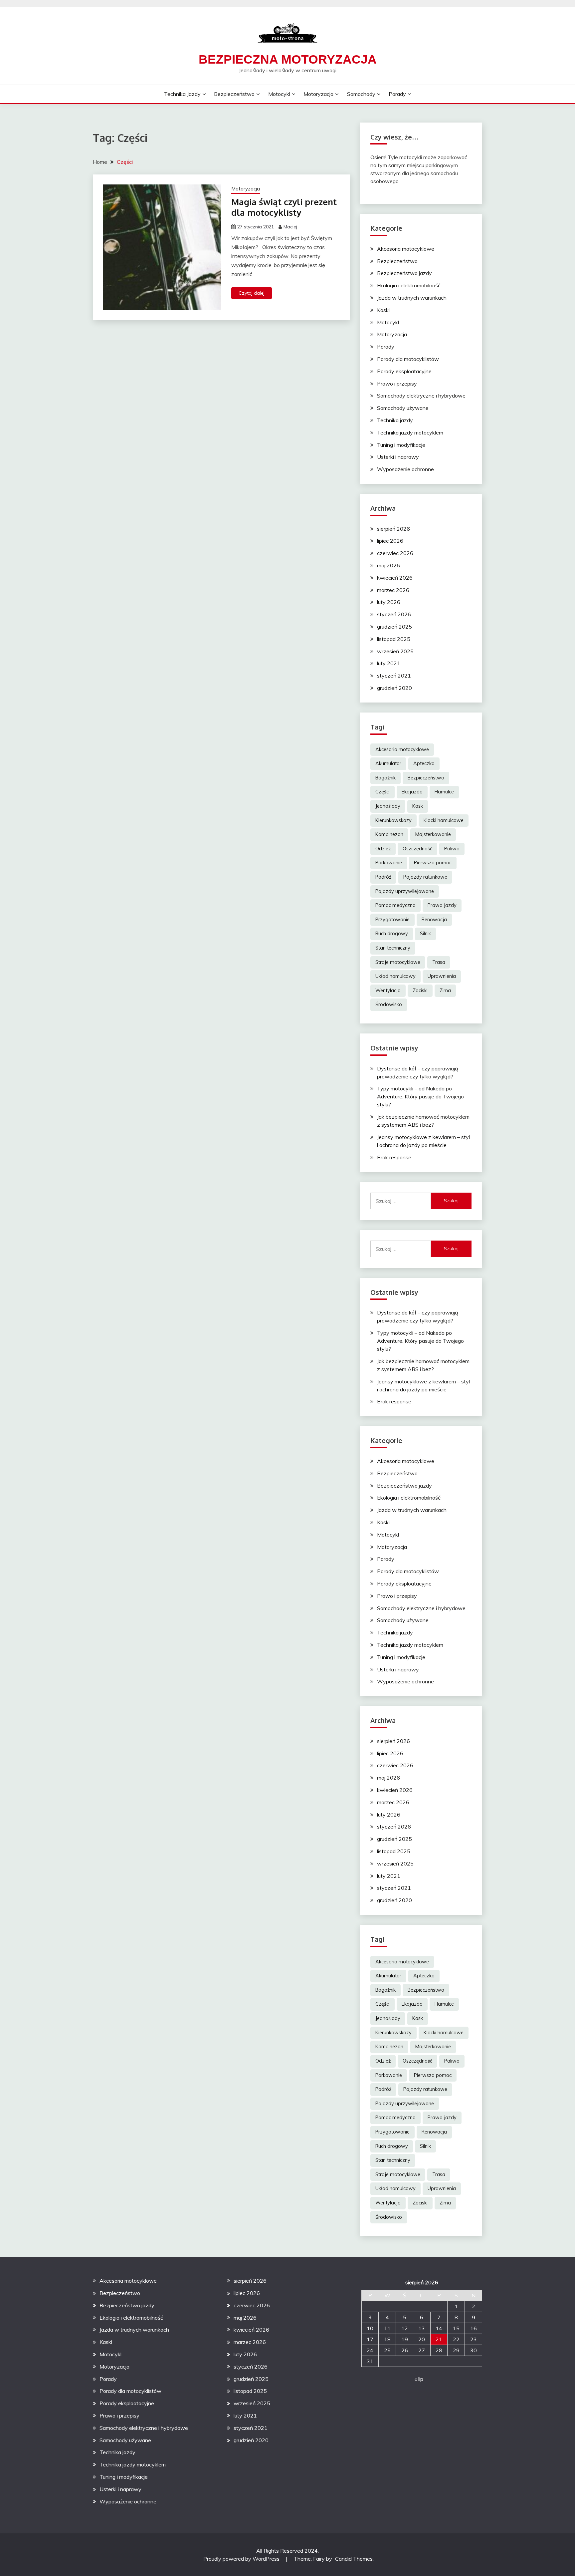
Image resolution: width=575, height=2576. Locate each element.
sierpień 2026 (393, 529)
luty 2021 (389, 663)
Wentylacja (388, 991)
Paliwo (452, 849)
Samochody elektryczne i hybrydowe (421, 396)
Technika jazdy (182, 94)
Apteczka (424, 763)
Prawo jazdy (442, 905)
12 (405, 2328)
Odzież (383, 849)
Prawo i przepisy (397, 384)
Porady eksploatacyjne (404, 371)
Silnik (425, 934)
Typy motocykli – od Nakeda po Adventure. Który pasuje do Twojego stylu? (420, 1096)
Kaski (383, 310)
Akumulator (388, 763)
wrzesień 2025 (395, 651)
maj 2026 (388, 565)
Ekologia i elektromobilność (409, 285)
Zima (445, 991)
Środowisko (389, 1004)
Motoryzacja (318, 94)
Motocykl (279, 94)
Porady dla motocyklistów (408, 359)
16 (474, 2328)
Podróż (383, 877)
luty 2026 (389, 602)
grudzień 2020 (394, 688)
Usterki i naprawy (398, 457)
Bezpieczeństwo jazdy (404, 273)
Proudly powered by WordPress (242, 2559)
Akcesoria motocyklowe (406, 249)
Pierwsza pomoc (433, 863)
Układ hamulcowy (395, 976)
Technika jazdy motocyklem (410, 432)
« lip (419, 2379)
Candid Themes (354, 2559)
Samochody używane (403, 408)
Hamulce (444, 792)
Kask (418, 806)
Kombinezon (389, 834)
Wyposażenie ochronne (405, 469)
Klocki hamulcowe (444, 820)
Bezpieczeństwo (234, 94)
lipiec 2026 (390, 541)
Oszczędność (417, 849)
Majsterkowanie (433, 834)
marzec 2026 (393, 590)
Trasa (439, 962)
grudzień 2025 (394, 627)
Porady (397, 94)
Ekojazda (412, 792)
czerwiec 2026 (395, 553)
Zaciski (420, 991)
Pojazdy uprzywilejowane (405, 891)
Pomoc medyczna (395, 905)
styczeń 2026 (394, 614)
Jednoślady (388, 806)
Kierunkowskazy (393, 820)
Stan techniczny (393, 948)
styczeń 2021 (394, 676)
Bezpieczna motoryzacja (288, 59)
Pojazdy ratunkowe (425, 877)
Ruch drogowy (392, 934)
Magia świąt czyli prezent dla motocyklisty (284, 207)
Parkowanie (389, 863)
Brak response (394, 1157)
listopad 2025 (394, 639)
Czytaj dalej (252, 293)
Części (383, 792)
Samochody (361, 94)
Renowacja (434, 920)
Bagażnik (385, 778)
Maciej (290, 227)
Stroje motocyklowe (398, 962)
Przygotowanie (392, 920)
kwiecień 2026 (395, 578)
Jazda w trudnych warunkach (412, 298)
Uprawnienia (442, 976)
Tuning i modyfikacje (401, 445)
